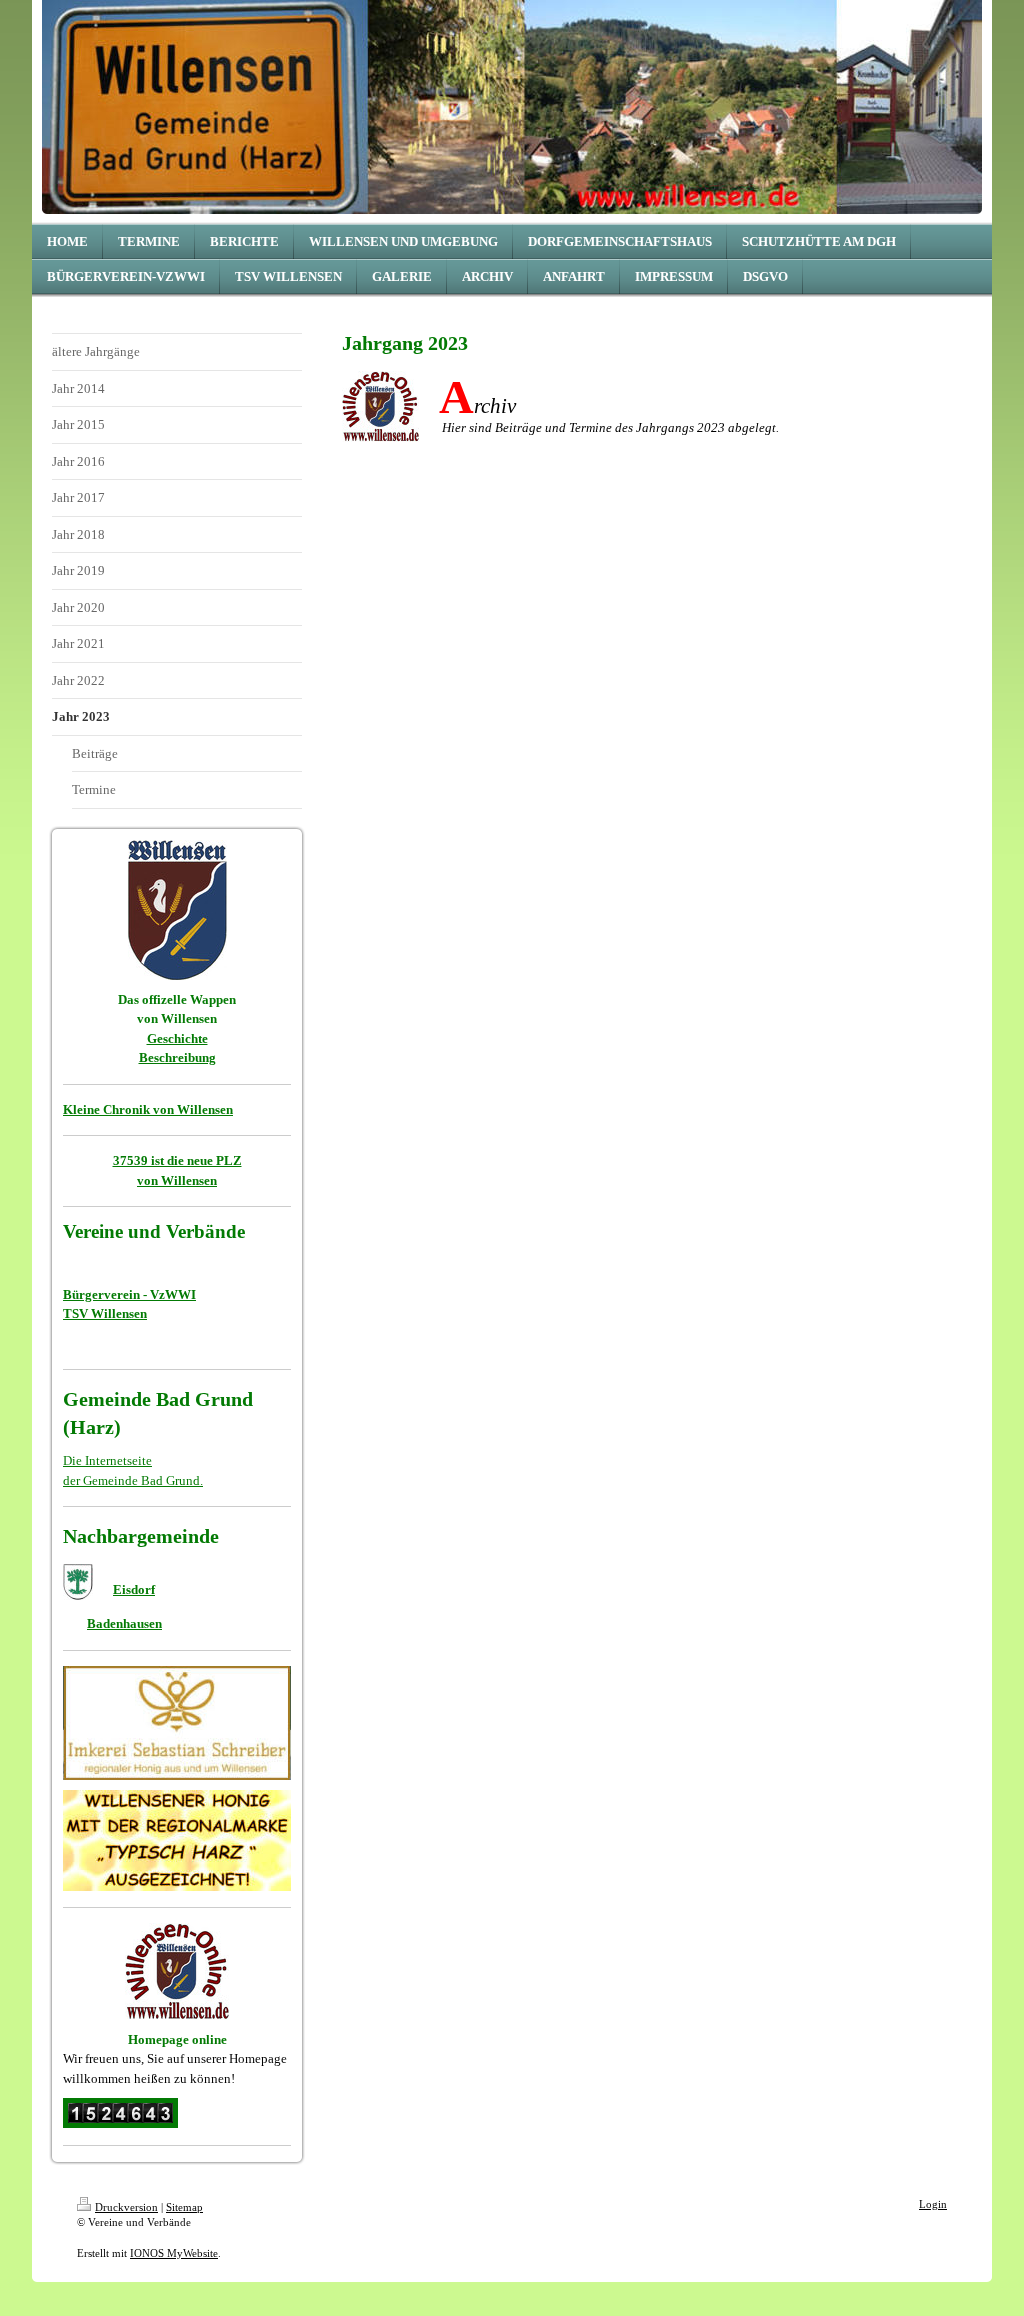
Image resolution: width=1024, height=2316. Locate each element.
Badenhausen (124, 1623)
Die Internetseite (107, 1460)
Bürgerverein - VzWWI (129, 1294)
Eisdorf (134, 1589)
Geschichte (177, 1038)
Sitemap (184, 2207)
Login (933, 2204)
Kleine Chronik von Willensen (148, 1109)
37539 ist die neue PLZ (177, 1160)
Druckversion (126, 2207)
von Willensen (177, 1180)
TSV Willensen (105, 1313)
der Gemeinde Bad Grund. (133, 1480)
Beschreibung (177, 1057)
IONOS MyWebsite (174, 2253)
